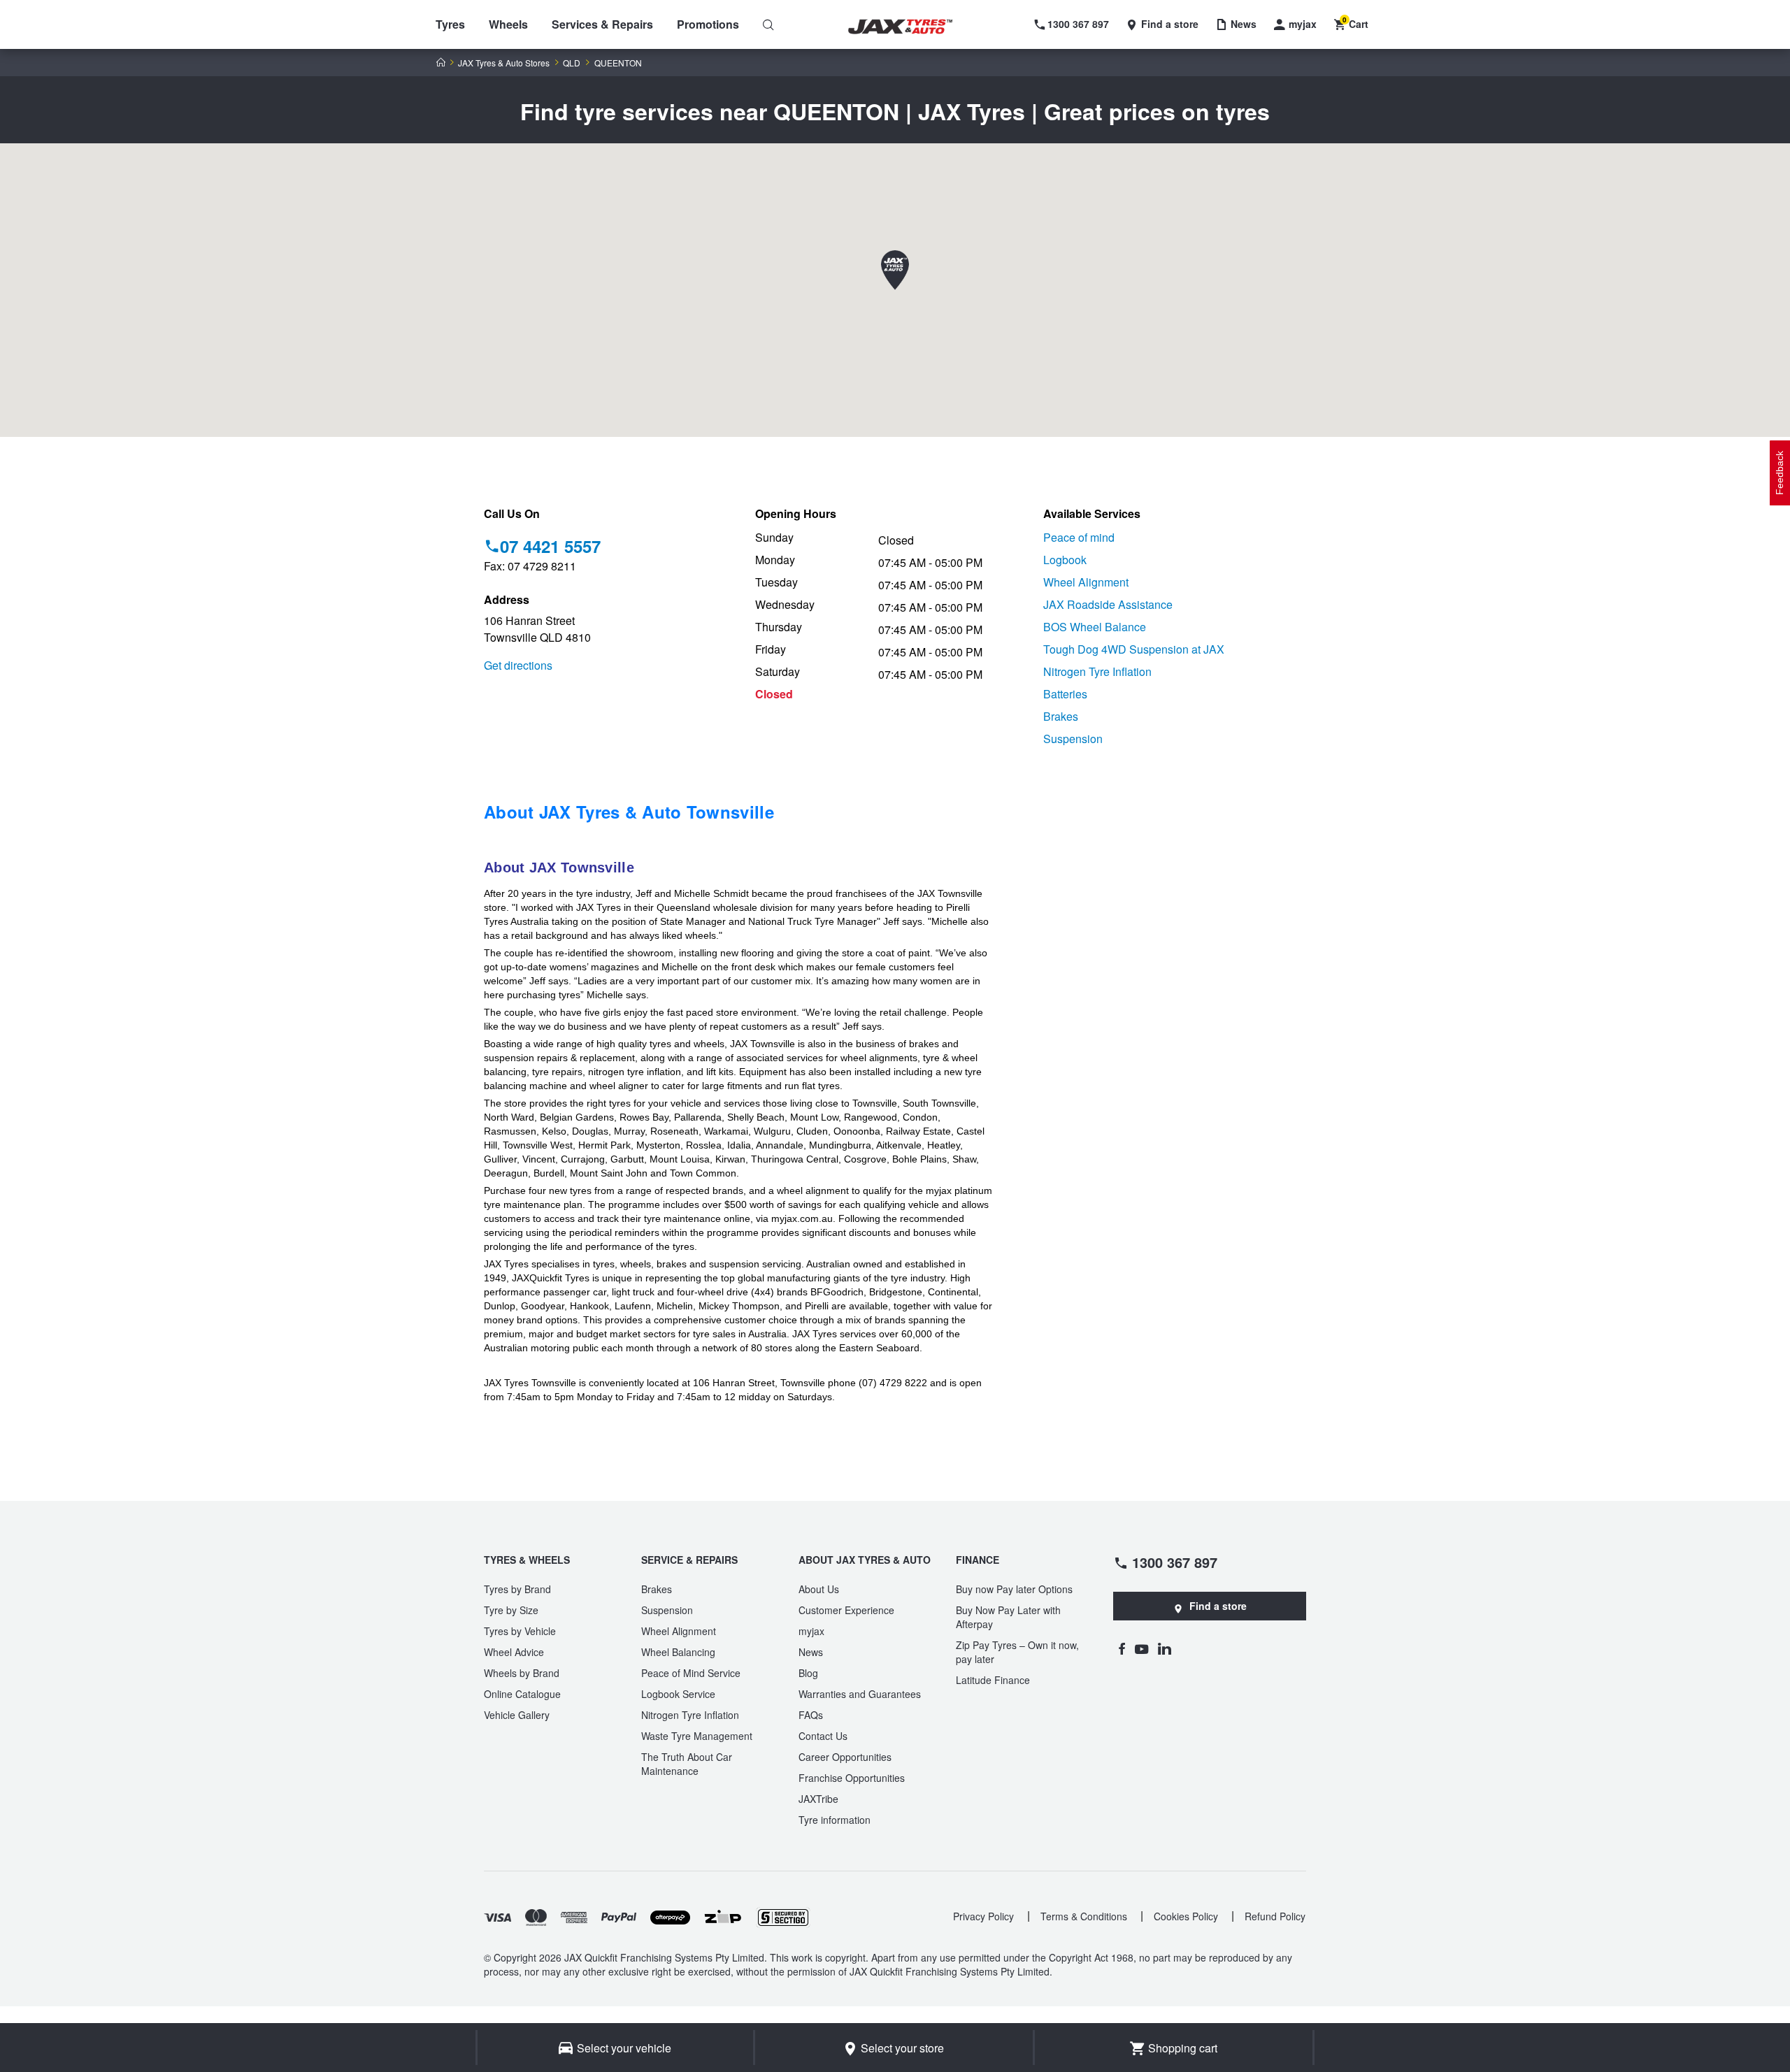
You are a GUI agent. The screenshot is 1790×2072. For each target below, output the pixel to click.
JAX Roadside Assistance (1108, 604)
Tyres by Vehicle (520, 1631)
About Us (819, 1589)
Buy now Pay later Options (1014, 1589)
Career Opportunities (845, 1757)
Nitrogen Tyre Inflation (1097, 671)
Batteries (1065, 694)
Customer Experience (846, 1610)
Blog (808, 1673)
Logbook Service (678, 1694)
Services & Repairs (602, 24)
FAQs (811, 1715)
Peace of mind (1079, 537)
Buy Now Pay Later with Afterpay (1008, 1617)
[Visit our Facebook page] (1122, 1648)
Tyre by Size (511, 1610)
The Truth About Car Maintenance (687, 1764)
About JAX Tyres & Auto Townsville (629, 812)
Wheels (508, 24)
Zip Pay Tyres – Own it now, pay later (1017, 1652)
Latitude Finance (993, 1680)
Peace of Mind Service (691, 1673)
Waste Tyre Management (697, 1736)
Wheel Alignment (1086, 582)
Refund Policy (1275, 1916)
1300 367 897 (1175, 1562)
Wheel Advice (514, 1652)
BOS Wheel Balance (1095, 627)
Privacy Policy (983, 1916)
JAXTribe (818, 1799)
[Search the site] (768, 24)
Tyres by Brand (517, 1589)
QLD (572, 63)
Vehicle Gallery (517, 1715)
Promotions (708, 24)
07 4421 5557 (550, 546)
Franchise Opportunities (852, 1778)
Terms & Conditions (1084, 1916)
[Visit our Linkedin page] (1165, 1648)
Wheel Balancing (678, 1652)
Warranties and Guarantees (860, 1694)
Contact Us (823, 1736)
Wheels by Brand (522, 1673)
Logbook (1065, 560)
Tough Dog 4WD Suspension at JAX (1134, 649)
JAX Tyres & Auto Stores (504, 63)
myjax (811, 1631)
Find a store (1218, 1606)
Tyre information (835, 1820)
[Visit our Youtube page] (1141, 1648)
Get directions (518, 665)
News (811, 1652)
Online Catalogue (522, 1694)
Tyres (450, 24)
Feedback (1780, 473)
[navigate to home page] (910, 27)
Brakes (1061, 716)
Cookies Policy (1186, 1916)
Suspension (1073, 739)
